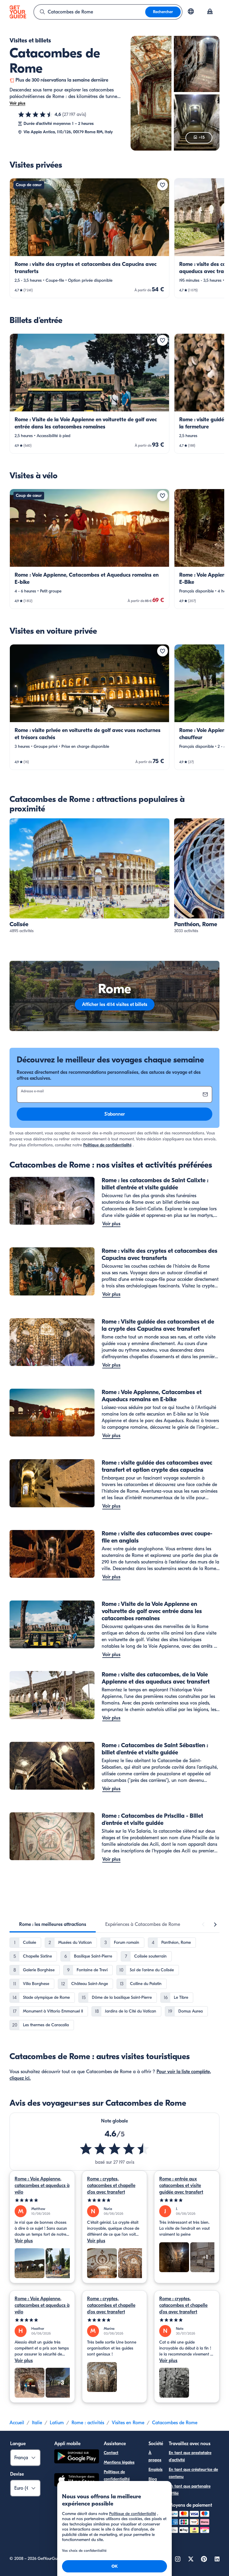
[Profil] (210, 12)
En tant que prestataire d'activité (190, 2456)
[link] (89, 238)
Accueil (17, 2423)
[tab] (53, 1924)
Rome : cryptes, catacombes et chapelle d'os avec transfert (111, 2186)
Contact (111, 2453)
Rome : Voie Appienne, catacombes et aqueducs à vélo (42, 2186)
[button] (89, 238)
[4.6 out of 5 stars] (114, 2149)
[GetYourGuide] (18, 12)
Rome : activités (88, 2423)
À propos (155, 2456)
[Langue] (191, 11)
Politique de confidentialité (107, 1145)
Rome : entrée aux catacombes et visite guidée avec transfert (181, 2186)
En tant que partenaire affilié (190, 2490)
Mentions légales (119, 2462)
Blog (153, 2479)
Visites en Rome (128, 2423)
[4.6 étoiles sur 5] (35, 114)
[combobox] (90, 12)
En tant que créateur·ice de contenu (193, 2473)
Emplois (155, 2469)
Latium (57, 2423)
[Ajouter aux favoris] (163, 185)
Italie (37, 2423)
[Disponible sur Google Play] (77, 2457)
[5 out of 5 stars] (42, 2200)
